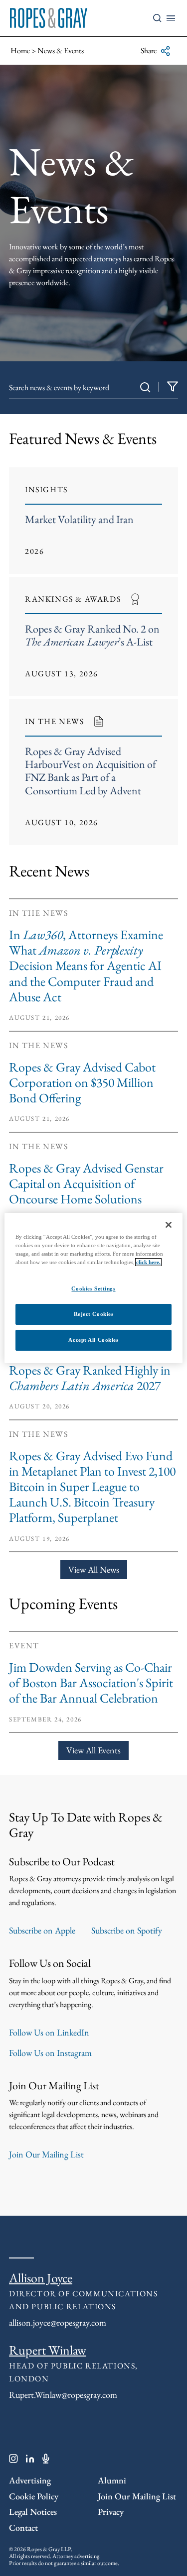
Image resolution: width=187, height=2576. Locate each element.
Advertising (30, 2480)
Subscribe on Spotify (127, 1930)
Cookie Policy (34, 2496)
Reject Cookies (94, 1314)
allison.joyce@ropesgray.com (58, 2322)
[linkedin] (30, 2461)
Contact (23, 2527)
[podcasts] (46, 2461)
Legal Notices (33, 2512)
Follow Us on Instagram (50, 2053)
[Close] (169, 1225)
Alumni (112, 2480)
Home (20, 51)
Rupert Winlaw (48, 2350)
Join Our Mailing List (46, 2154)
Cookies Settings (93, 1288)
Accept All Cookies (93, 1340)
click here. (148, 1262)
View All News (94, 1569)
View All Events (93, 1750)
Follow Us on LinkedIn (49, 2032)
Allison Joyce (41, 2278)
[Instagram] (13, 2461)
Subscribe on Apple (42, 1930)
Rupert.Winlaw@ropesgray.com (63, 2395)
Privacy (111, 2512)
